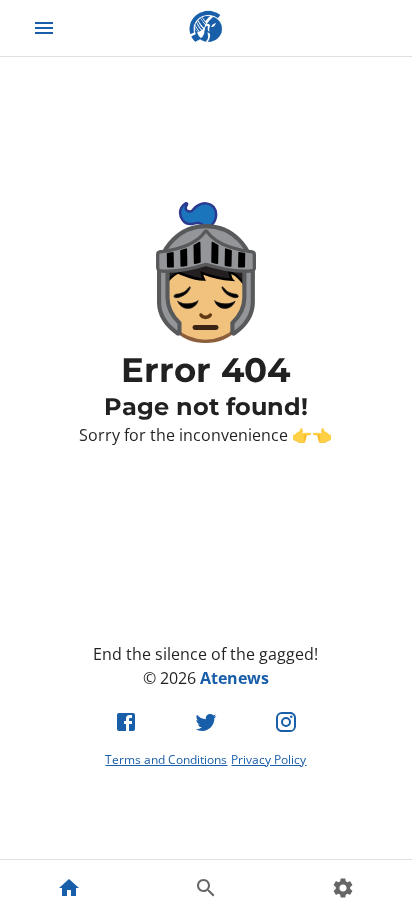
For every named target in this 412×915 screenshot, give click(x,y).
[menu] (44, 28)
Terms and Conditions (166, 759)
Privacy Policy (268, 759)
